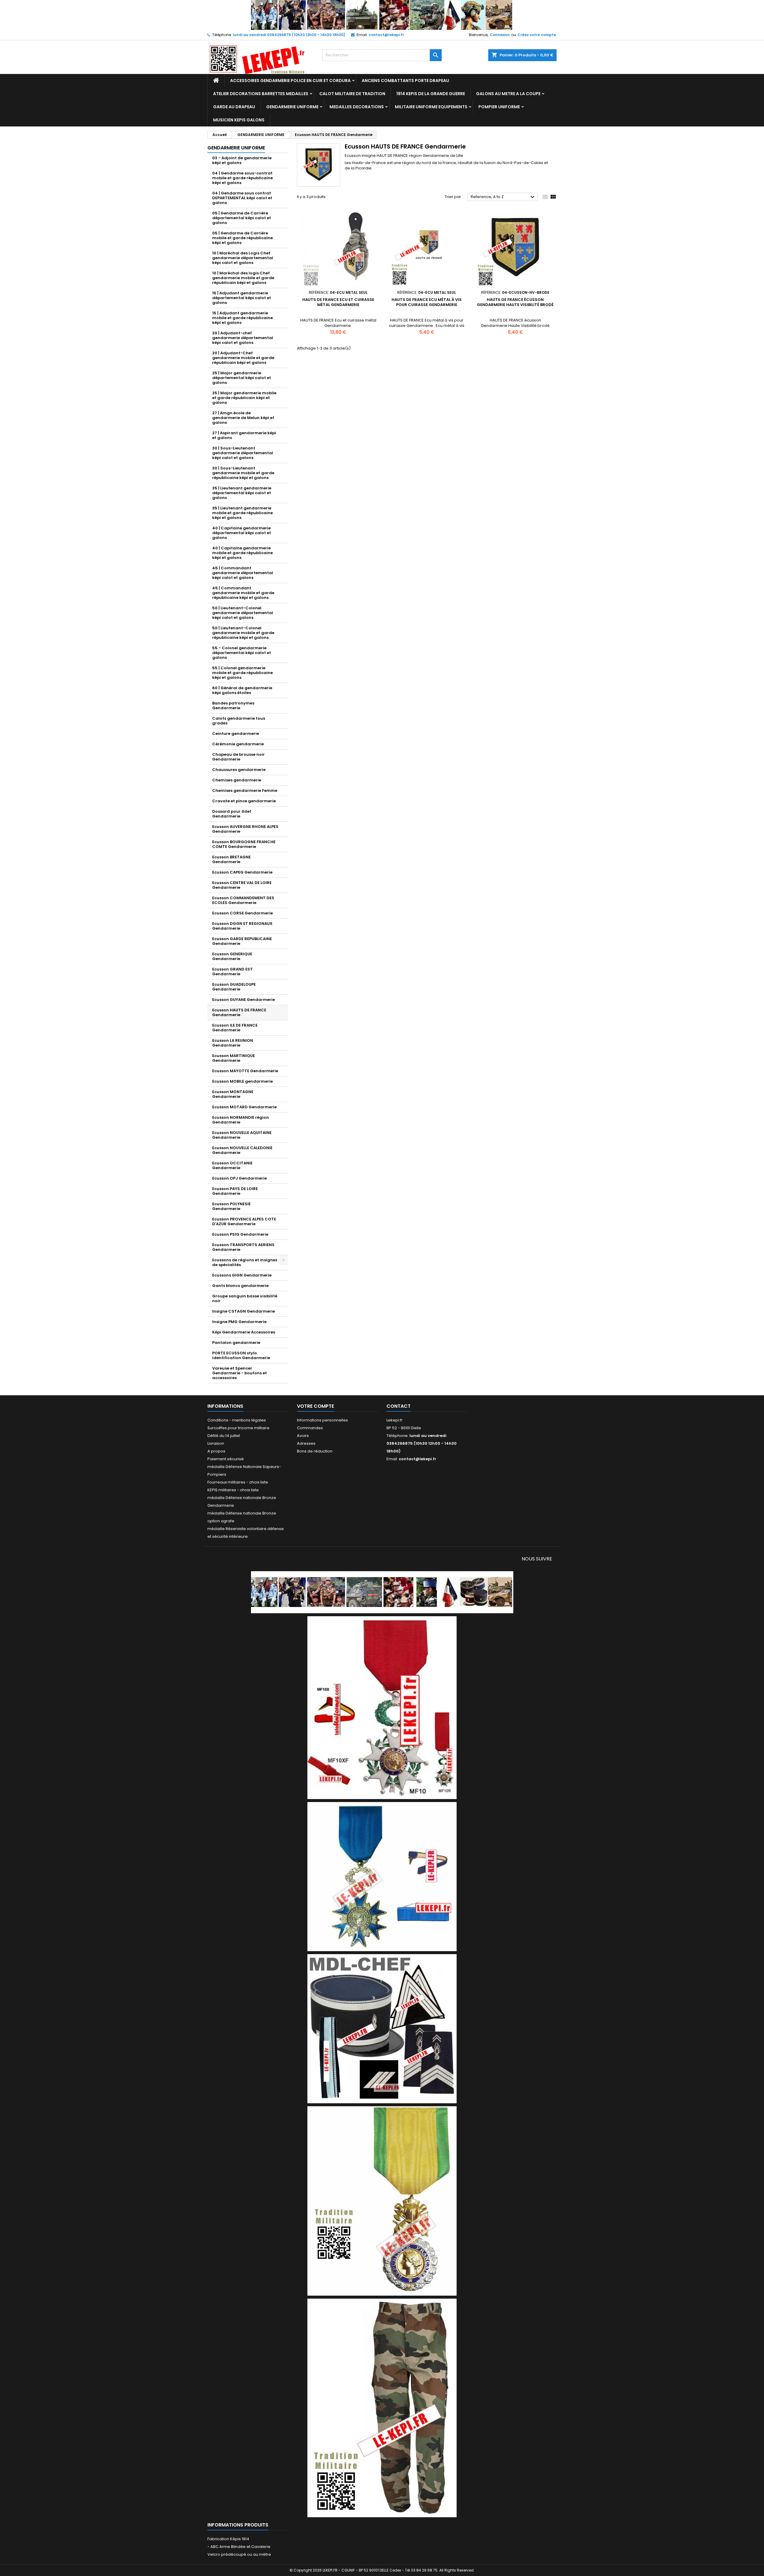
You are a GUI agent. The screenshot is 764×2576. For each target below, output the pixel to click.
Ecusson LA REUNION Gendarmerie (233, 1043)
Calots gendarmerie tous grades (239, 721)
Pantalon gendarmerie (236, 1343)
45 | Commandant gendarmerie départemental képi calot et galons (243, 573)
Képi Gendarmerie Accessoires (244, 1332)
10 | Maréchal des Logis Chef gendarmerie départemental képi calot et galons (243, 258)
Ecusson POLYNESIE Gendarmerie (231, 1206)
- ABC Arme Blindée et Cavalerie (239, 2547)
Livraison (216, 1443)
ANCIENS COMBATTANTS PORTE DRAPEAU (405, 81)
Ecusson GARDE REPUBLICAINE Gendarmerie (242, 941)
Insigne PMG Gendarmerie (239, 1322)
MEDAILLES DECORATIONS (357, 107)
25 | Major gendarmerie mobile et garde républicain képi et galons (244, 398)
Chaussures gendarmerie (239, 770)
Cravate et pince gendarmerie (244, 801)
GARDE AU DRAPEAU (234, 107)
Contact (399, 1406)
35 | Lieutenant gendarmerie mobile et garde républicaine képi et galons (242, 513)
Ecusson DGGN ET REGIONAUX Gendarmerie (242, 926)
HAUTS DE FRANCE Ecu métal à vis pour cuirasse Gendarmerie (427, 302)
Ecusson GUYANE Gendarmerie (244, 1000)
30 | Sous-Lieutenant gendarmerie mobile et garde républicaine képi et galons (243, 473)
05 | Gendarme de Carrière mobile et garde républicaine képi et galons (242, 238)
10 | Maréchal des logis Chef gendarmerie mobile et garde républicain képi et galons (243, 278)
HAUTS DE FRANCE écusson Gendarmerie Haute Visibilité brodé (515, 302)
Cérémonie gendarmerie (238, 744)
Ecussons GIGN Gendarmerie (242, 1275)
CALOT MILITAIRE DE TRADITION (352, 94)
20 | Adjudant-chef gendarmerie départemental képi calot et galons (243, 338)
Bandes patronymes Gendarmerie (233, 706)
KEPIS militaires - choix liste (233, 1490)
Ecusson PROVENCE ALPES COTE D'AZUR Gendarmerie (244, 1221)
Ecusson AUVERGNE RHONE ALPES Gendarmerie (245, 829)
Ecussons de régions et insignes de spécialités (245, 1262)
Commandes (310, 1428)
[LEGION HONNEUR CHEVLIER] (382, 1707)
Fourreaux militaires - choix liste (238, 1482)
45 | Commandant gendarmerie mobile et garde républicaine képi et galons (243, 593)
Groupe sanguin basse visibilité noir (245, 1298)
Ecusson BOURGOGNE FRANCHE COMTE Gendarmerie (244, 844)
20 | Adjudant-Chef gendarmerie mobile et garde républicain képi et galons (243, 358)
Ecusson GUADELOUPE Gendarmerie (234, 987)
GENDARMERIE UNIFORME (292, 107)
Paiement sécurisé (226, 1459)
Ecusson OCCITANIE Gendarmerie (232, 1165)
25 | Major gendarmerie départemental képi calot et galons (242, 378)
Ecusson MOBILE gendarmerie (242, 1081)
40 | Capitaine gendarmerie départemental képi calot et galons (242, 533)
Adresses (306, 1443)
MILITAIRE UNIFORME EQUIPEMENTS (431, 107)
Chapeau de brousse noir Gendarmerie (238, 757)
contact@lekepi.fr (386, 35)
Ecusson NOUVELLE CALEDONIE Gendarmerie (242, 1150)
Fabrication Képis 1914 (228, 2539)
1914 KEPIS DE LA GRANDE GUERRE (431, 94)
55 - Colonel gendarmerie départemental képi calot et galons (242, 653)
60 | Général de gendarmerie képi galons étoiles (242, 690)
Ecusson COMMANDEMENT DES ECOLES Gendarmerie (243, 900)
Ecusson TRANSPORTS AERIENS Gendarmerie (243, 1247)
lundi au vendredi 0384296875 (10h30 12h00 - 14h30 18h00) (289, 35)
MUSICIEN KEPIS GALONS (239, 120)
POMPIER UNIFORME (499, 107)
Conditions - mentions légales (237, 1420)
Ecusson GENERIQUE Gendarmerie (232, 956)
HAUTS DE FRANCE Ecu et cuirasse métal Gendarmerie (338, 302)
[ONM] (382, 1876)
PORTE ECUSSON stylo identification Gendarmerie (241, 1355)
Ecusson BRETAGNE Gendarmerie (231, 859)
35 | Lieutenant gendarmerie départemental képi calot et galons (242, 493)
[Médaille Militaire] (382, 2201)
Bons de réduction (315, 1451)
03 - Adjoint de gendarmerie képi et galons (242, 160)
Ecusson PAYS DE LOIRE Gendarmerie (235, 1191)
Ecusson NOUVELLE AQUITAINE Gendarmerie (242, 1135)
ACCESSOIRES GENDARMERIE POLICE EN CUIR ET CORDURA (290, 81)
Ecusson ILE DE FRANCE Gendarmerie (235, 1028)
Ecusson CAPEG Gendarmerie (242, 872)
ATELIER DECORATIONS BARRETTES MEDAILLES (261, 94)
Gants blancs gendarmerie (240, 1286)
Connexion (500, 35)
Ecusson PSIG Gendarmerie (240, 1234)
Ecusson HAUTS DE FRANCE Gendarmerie (239, 1012)
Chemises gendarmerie (237, 780)
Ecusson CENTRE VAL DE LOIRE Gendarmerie (242, 885)
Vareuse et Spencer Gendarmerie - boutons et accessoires (239, 1373)
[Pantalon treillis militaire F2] (382, 2408)
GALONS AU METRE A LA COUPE (508, 94)
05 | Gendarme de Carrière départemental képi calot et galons (242, 218)
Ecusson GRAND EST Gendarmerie (232, 972)
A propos (216, 1451)
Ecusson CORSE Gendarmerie (242, 913)
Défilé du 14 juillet (224, 1436)
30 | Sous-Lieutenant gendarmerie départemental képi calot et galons (243, 453)
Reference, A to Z (503, 197)
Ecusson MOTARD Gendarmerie (244, 1107)
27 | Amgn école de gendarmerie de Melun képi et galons (243, 418)
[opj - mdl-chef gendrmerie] (382, 2028)
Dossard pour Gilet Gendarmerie (232, 814)
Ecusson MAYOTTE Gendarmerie (245, 1071)
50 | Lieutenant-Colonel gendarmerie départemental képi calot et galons (243, 613)
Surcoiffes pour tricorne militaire (238, 1428)
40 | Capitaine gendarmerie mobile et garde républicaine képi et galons (242, 553)
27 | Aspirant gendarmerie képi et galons (244, 435)
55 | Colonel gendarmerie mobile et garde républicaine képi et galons (242, 673)
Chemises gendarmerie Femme (245, 791)
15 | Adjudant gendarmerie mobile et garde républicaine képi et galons (242, 318)
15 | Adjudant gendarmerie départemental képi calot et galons (242, 298)
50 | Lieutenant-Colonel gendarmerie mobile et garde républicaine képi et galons (243, 633)
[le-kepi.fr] (382, 15)
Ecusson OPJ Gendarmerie (239, 1178)
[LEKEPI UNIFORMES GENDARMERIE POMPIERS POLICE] (382, 1592)
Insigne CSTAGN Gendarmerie (244, 1311)
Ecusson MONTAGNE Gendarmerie (233, 1094)
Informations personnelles (322, 1420)
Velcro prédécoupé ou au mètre (239, 2554)
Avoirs (303, 1436)
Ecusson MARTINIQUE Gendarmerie (234, 1058)
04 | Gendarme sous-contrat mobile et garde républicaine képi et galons (242, 178)
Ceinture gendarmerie (236, 734)
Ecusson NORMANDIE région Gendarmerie (241, 1120)
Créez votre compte (537, 35)
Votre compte (315, 1406)
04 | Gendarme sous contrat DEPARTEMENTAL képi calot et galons (242, 198)
